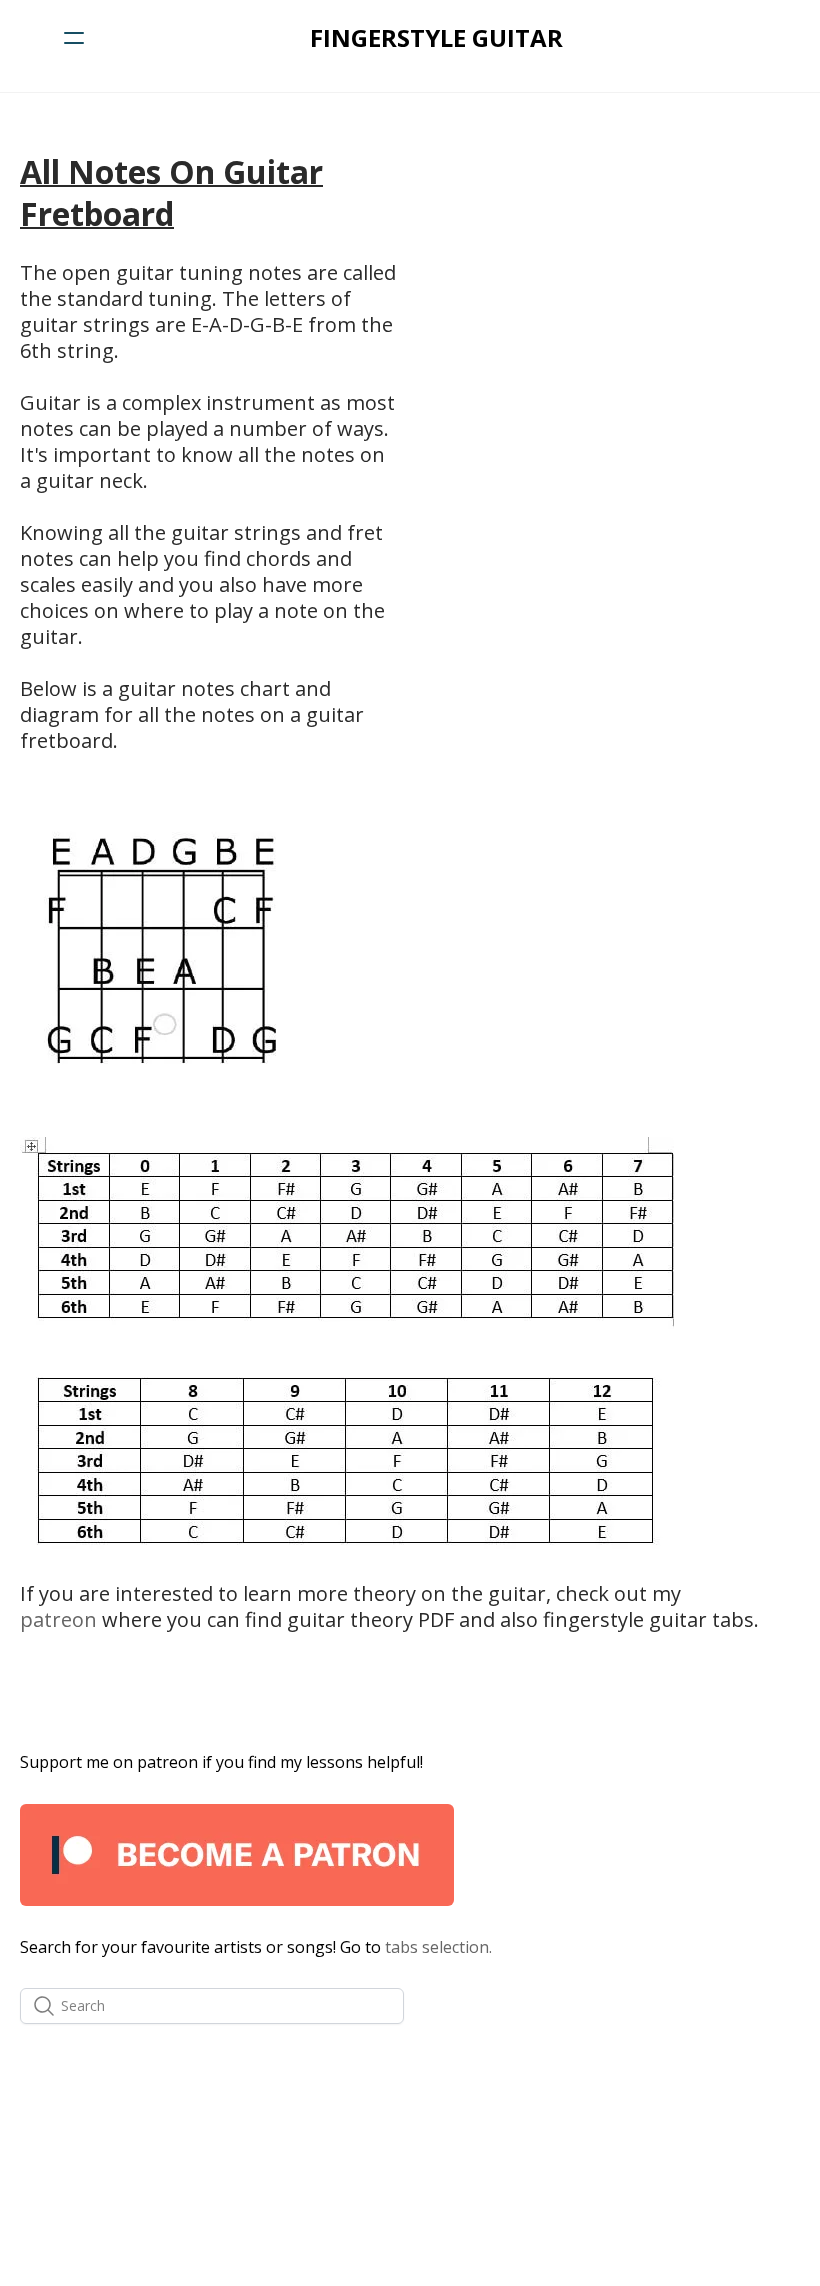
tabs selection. (438, 1947)
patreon (58, 1619)
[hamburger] (74, 38)
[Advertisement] (611, 291)
